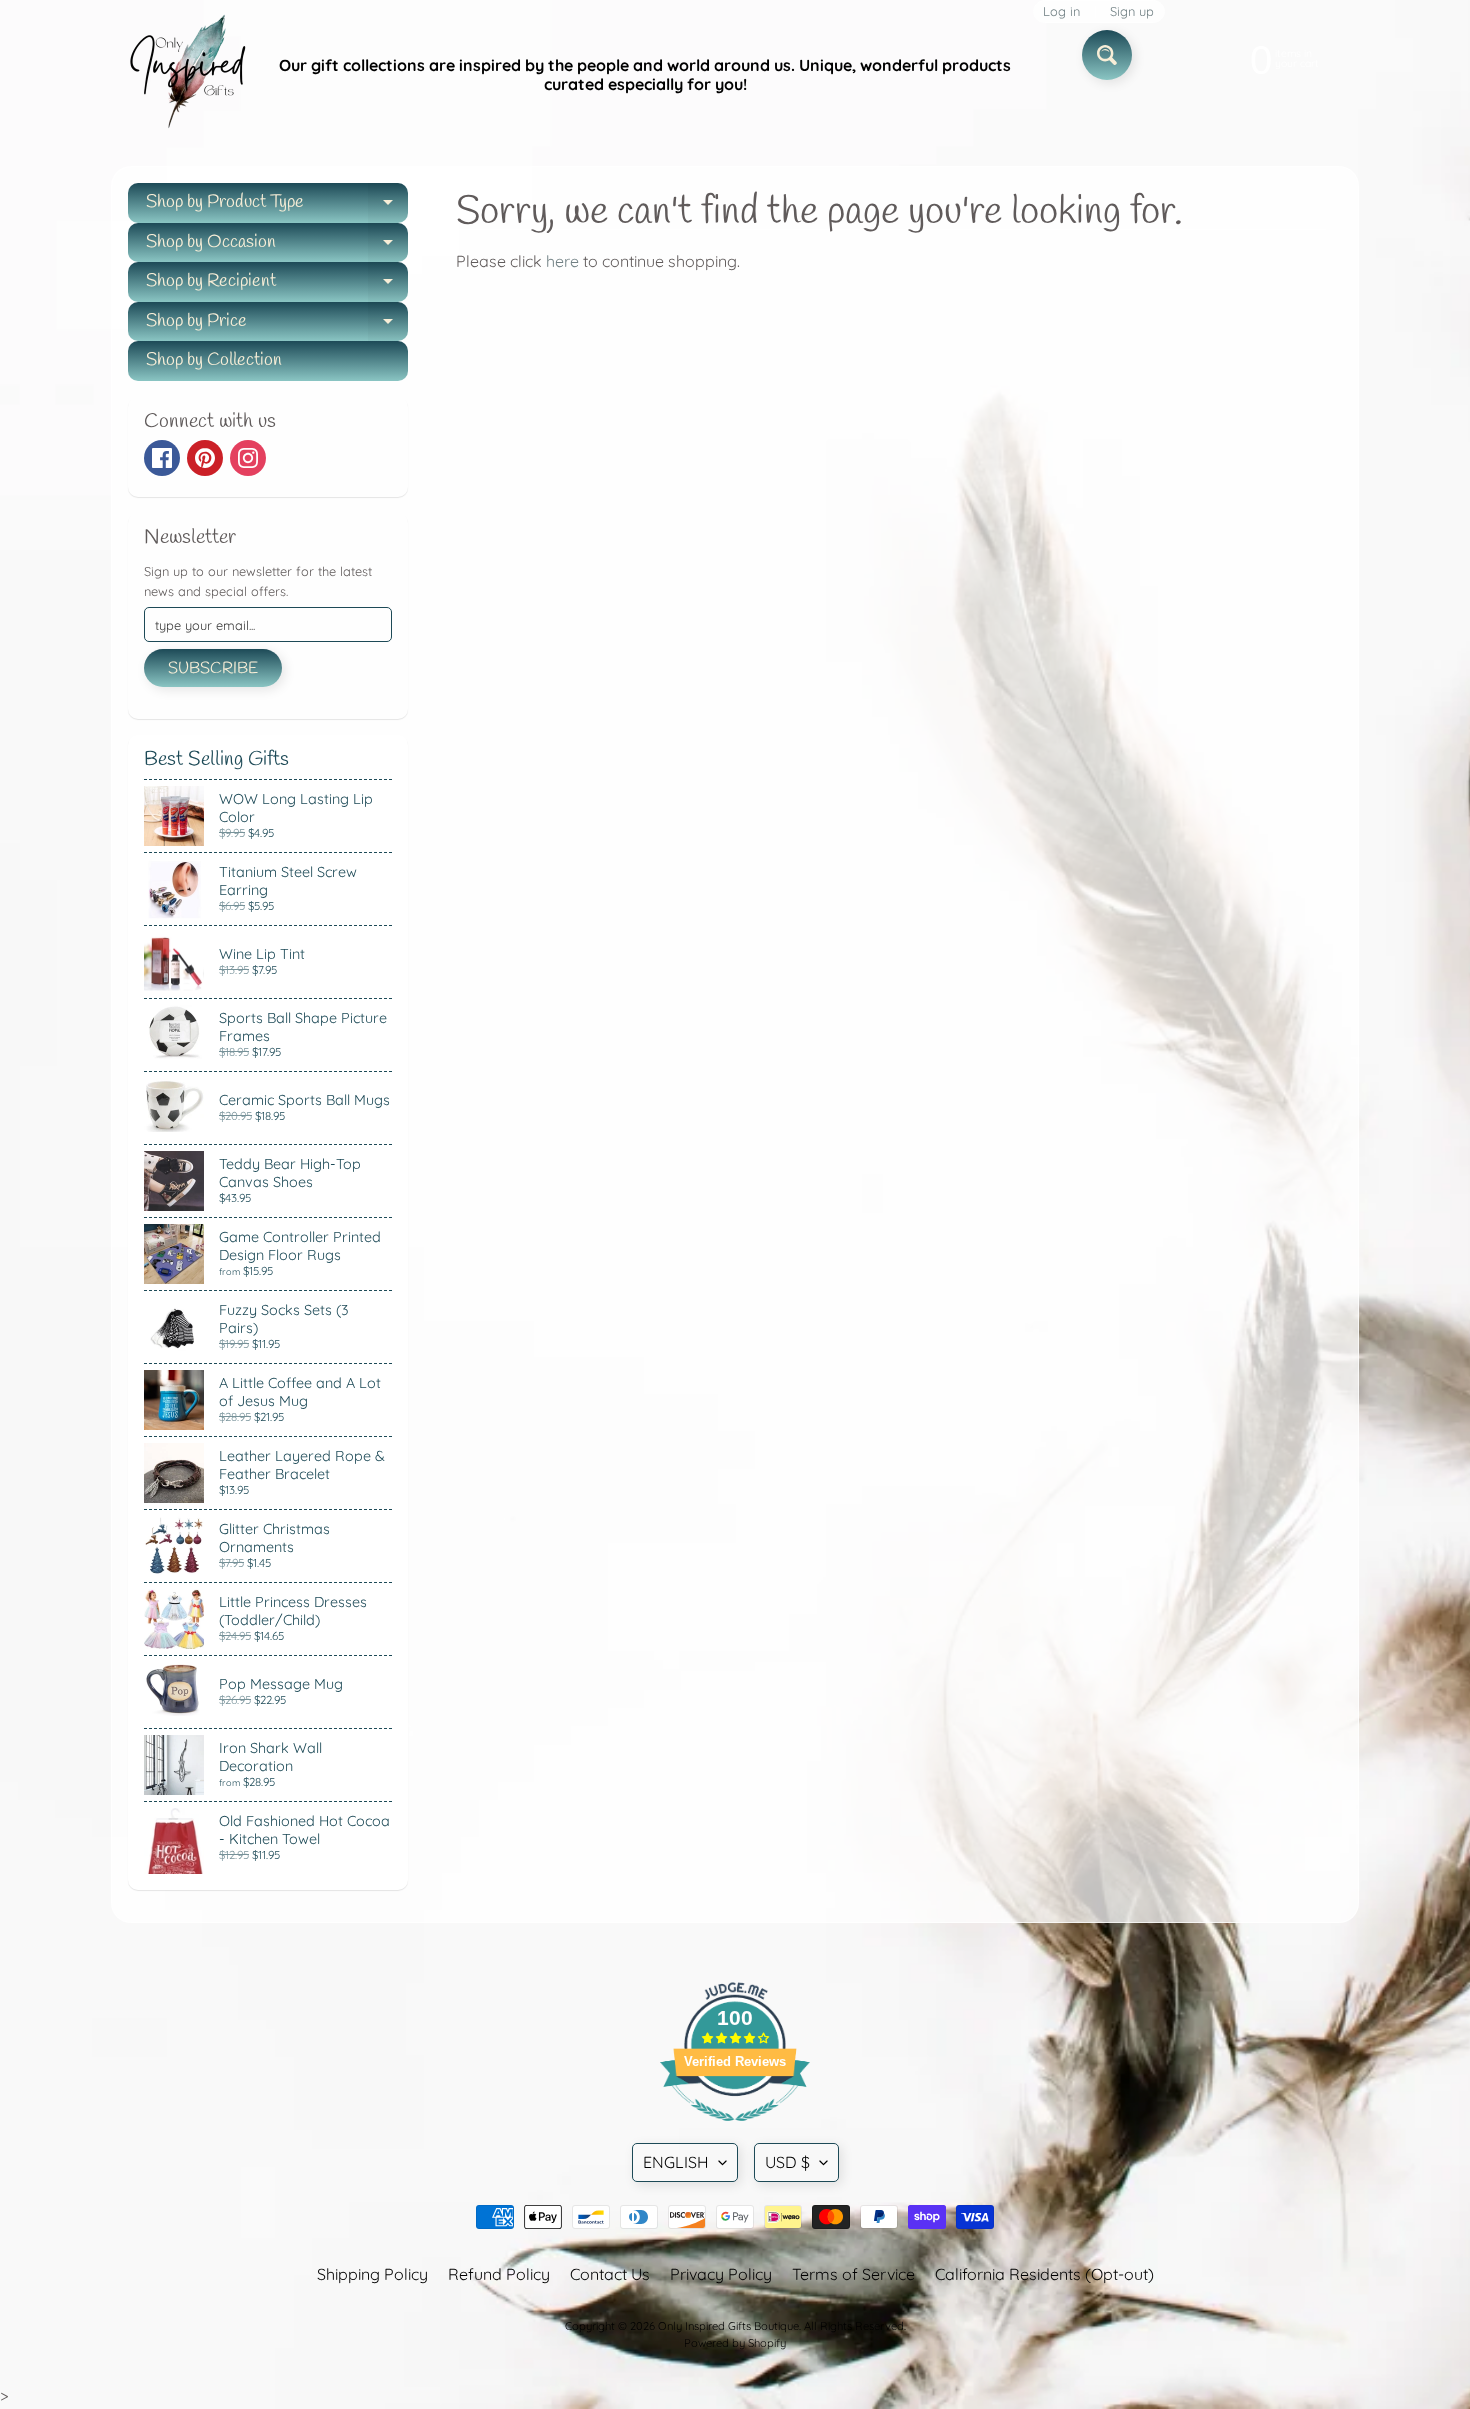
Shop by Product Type (277, 206)
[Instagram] (248, 458)
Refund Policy (499, 2274)
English (676, 2162)
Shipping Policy (372, 2274)
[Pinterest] (205, 458)
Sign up (1132, 11)
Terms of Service (853, 2274)
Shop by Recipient (277, 285)
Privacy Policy (721, 2274)
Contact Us (610, 2274)
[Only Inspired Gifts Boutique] (186, 75)
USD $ (787, 2162)
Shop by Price (277, 325)
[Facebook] (162, 458)
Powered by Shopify (735, 2343)
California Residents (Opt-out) (1044, 2274)
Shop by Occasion (277, 246)
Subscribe (213, 668)
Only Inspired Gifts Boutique (728, 2326)
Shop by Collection (214, 360)
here (562, 261)
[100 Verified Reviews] (735, 2131)
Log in (1061, 11)
